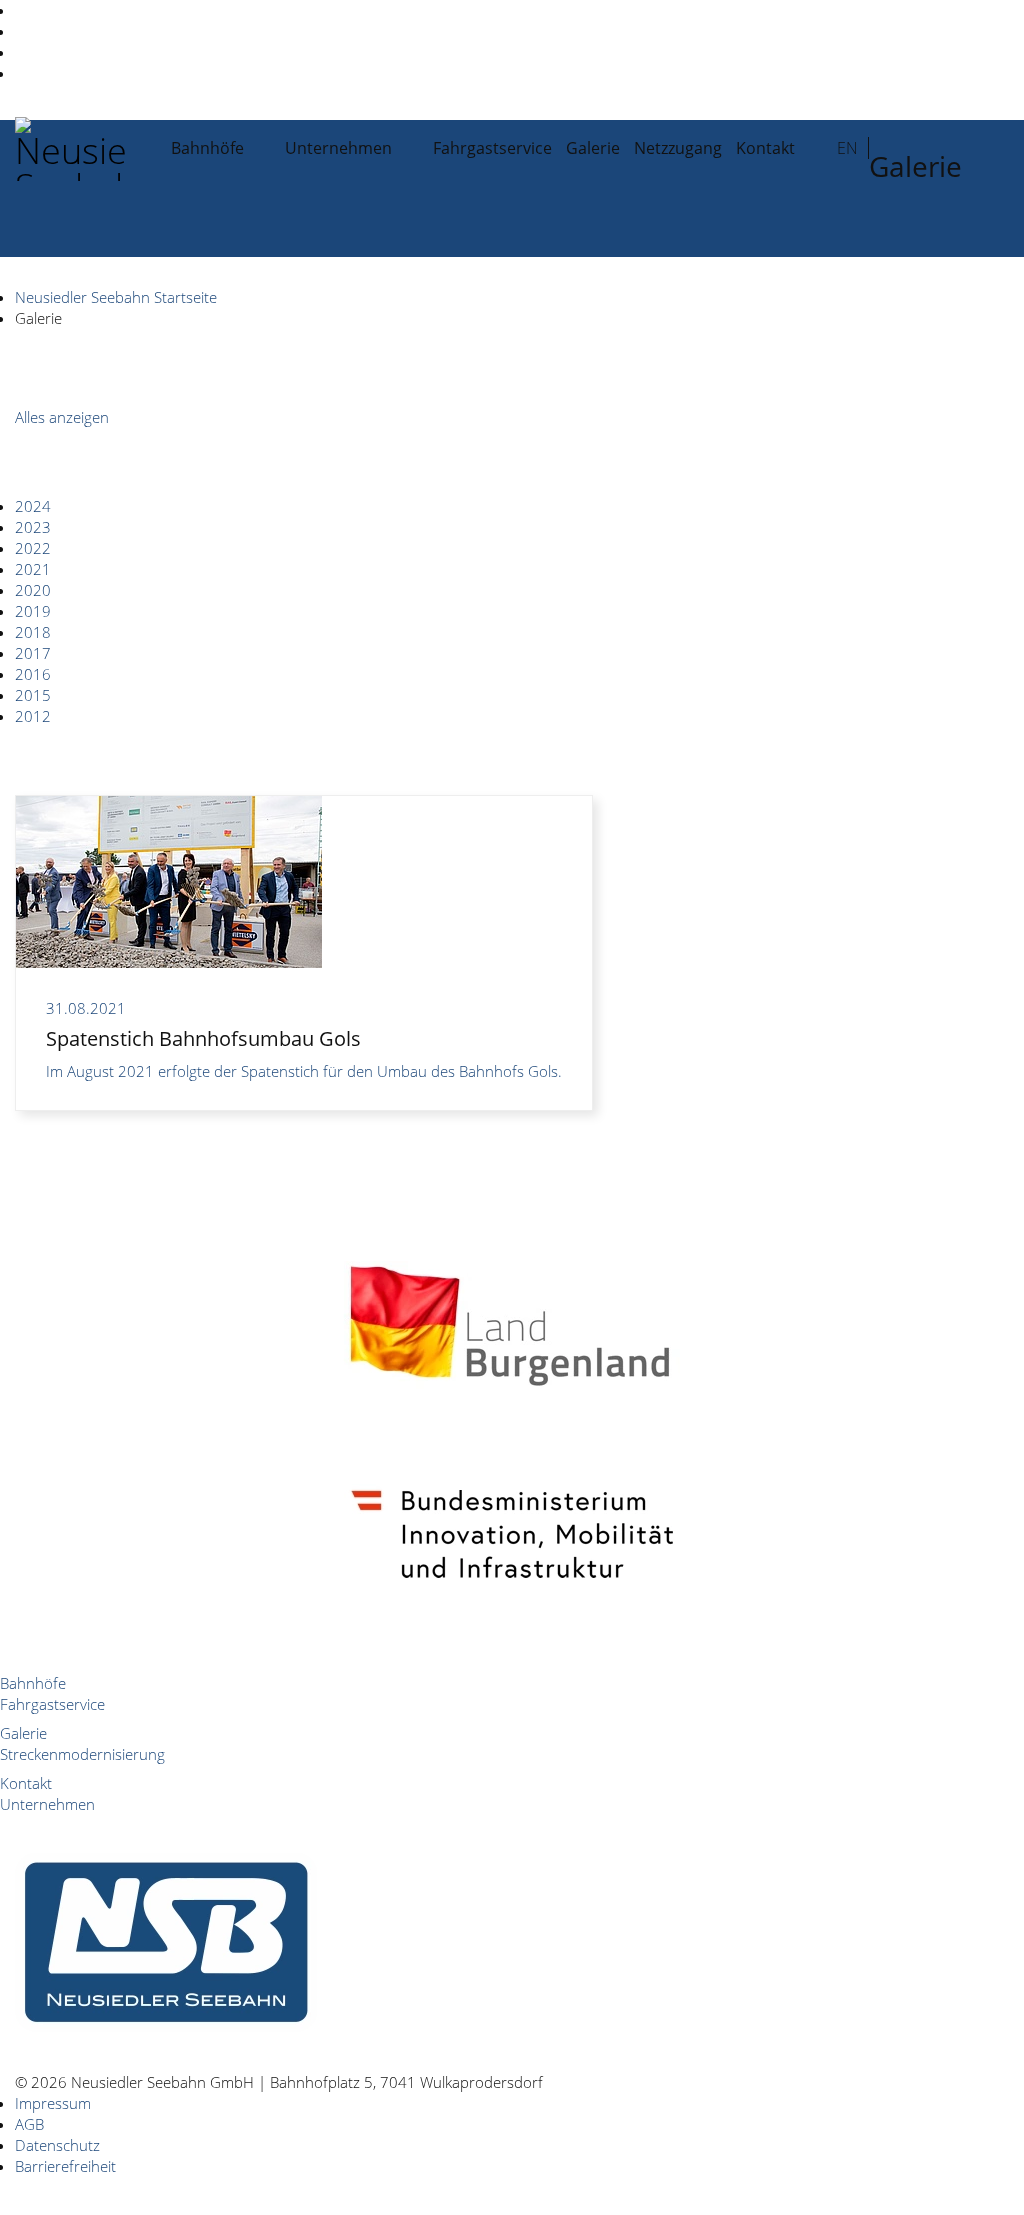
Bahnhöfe (207, 148)
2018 (33, 632)
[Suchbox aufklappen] (863, 215)
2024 (33, 506)
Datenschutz (57, 2145)
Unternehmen (338, 148)
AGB (29, 2124)
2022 (33, 548)
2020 (33, 590)
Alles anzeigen (62, 417)
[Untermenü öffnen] (265, 147)
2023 (33, 527)
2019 (33, 611)
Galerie (593, 148)
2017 (33, 653)
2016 (33, 674)
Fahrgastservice (492, 148)
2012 (33, 716)
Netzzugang (678, 148)
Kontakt (765, 148)
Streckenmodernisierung (82, 1754)
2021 (33, 569)
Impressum (53, 2103)
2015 (33, 695)
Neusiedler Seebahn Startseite (116, 297)
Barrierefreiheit (65, 2166)
